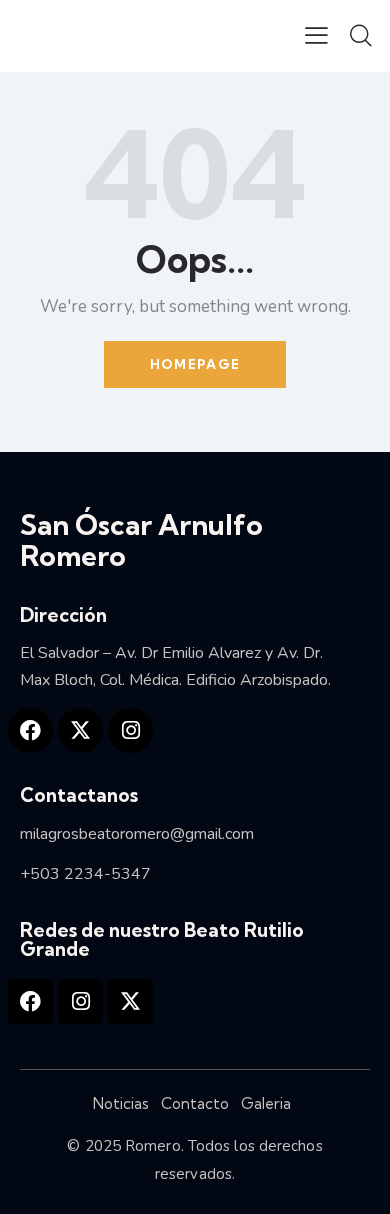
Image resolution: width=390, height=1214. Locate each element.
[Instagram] (130, 730)
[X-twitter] (80, 730)
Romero (153, 1146)
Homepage (195, 364)
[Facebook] (30, 730)
